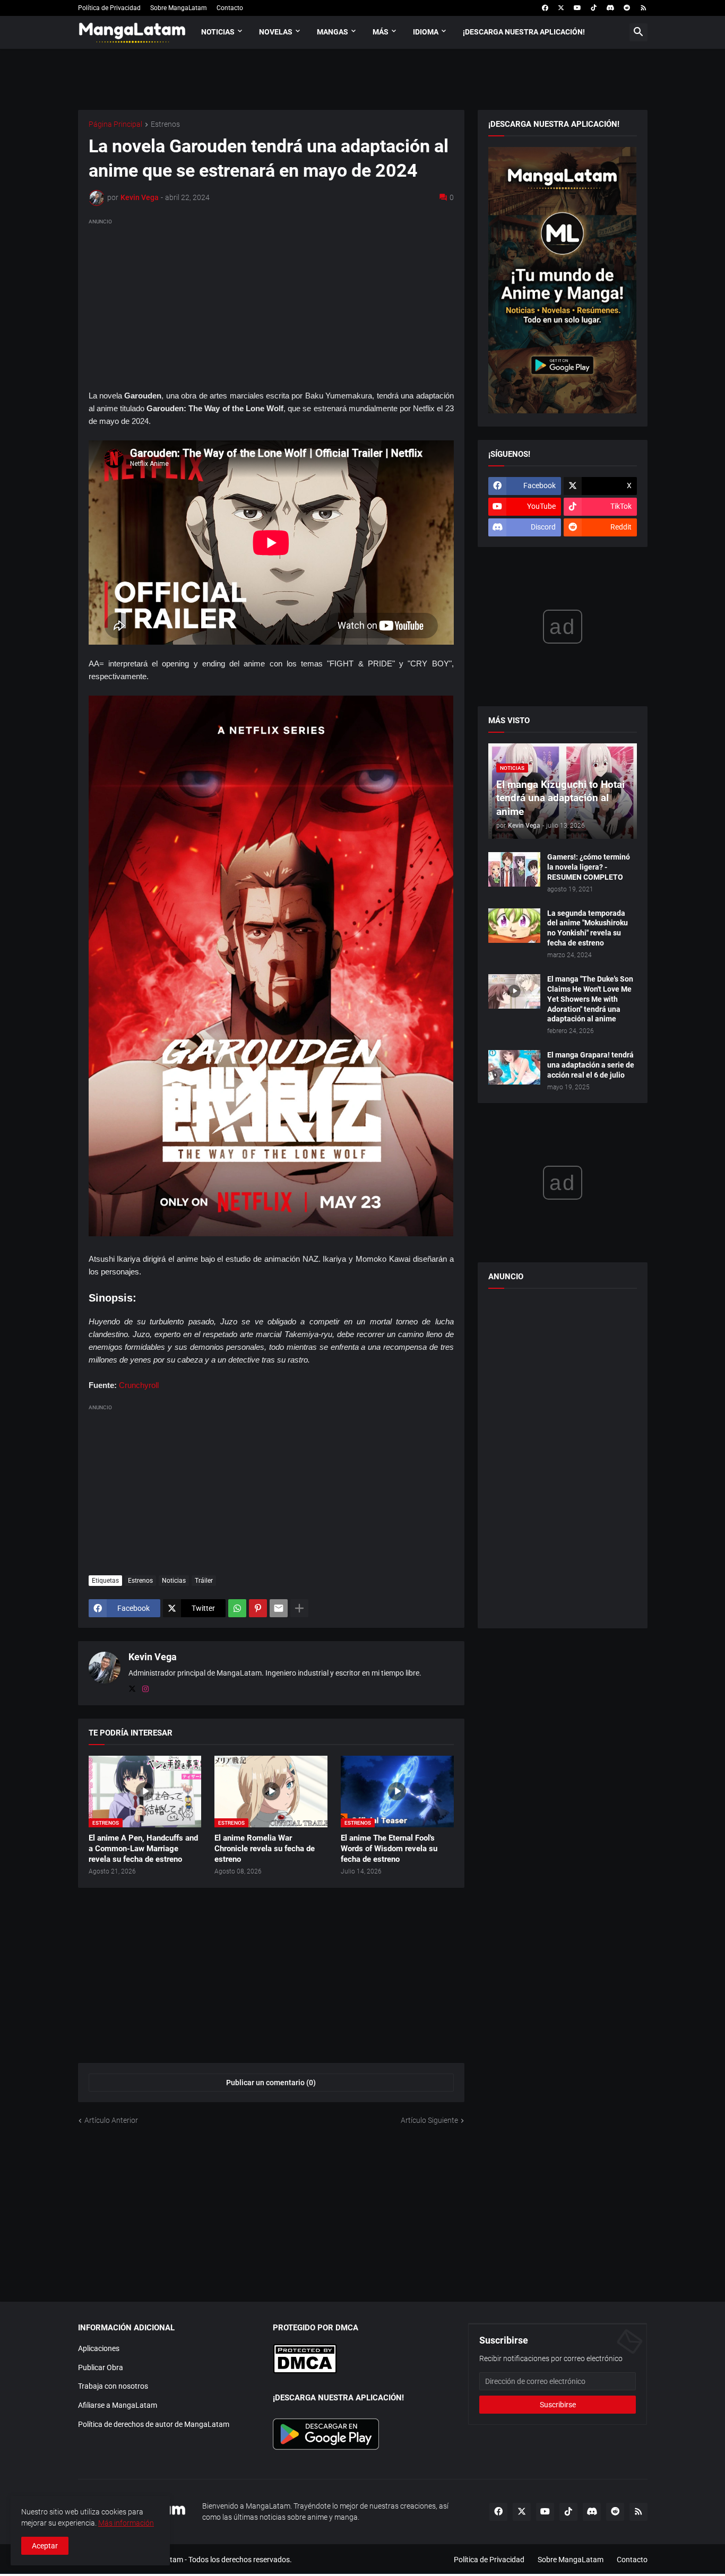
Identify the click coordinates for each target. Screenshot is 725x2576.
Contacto (230, 8)
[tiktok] (594, 8)
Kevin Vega (153, 1657)
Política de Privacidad (109, 8)
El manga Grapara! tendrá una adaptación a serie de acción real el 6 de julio (591, 1065)
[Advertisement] (271, 302)
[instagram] (145, 1689)
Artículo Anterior (111, 2120)
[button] (638, 32)
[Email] (279, 1608)
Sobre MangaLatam (179, 8)
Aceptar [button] (45, 2546)
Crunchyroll (139, 1385)
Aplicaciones (99, 2348)
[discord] (610, 8)
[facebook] (545, 8)
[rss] (644, 8)
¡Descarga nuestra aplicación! (524, 32)
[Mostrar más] (299, 1608)
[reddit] (627, 8)
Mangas (333, 32)
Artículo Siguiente (429, 2120)
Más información (126, 2523)
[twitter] (561, 8)
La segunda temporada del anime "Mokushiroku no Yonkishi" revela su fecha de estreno (588, 928)
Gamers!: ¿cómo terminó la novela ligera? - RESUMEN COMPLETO (589, 867)
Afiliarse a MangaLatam (118, 2405)
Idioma (426, 32)
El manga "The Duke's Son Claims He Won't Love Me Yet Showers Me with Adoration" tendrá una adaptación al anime (590, 999)
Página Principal (115, 124)
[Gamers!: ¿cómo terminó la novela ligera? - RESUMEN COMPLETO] (514, 869)
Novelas (276, 32)
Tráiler (204, 1581)
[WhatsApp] (237, 1608)
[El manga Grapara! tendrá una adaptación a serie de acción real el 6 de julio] (514, 1067)
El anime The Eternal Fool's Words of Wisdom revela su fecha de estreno (389, 1849)
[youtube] (577, 8)
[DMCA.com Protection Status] (305, 2371)
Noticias (218, 32)
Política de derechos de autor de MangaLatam (154, 2424)
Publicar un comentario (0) (271, 2083)
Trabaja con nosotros (113, 2386)
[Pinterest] (258, 1608)
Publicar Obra (101, 2367)
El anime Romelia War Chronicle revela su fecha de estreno (265, 1849)
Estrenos (165, 124)
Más (381, 32)
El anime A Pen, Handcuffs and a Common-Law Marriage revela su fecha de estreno (143, 1849)
